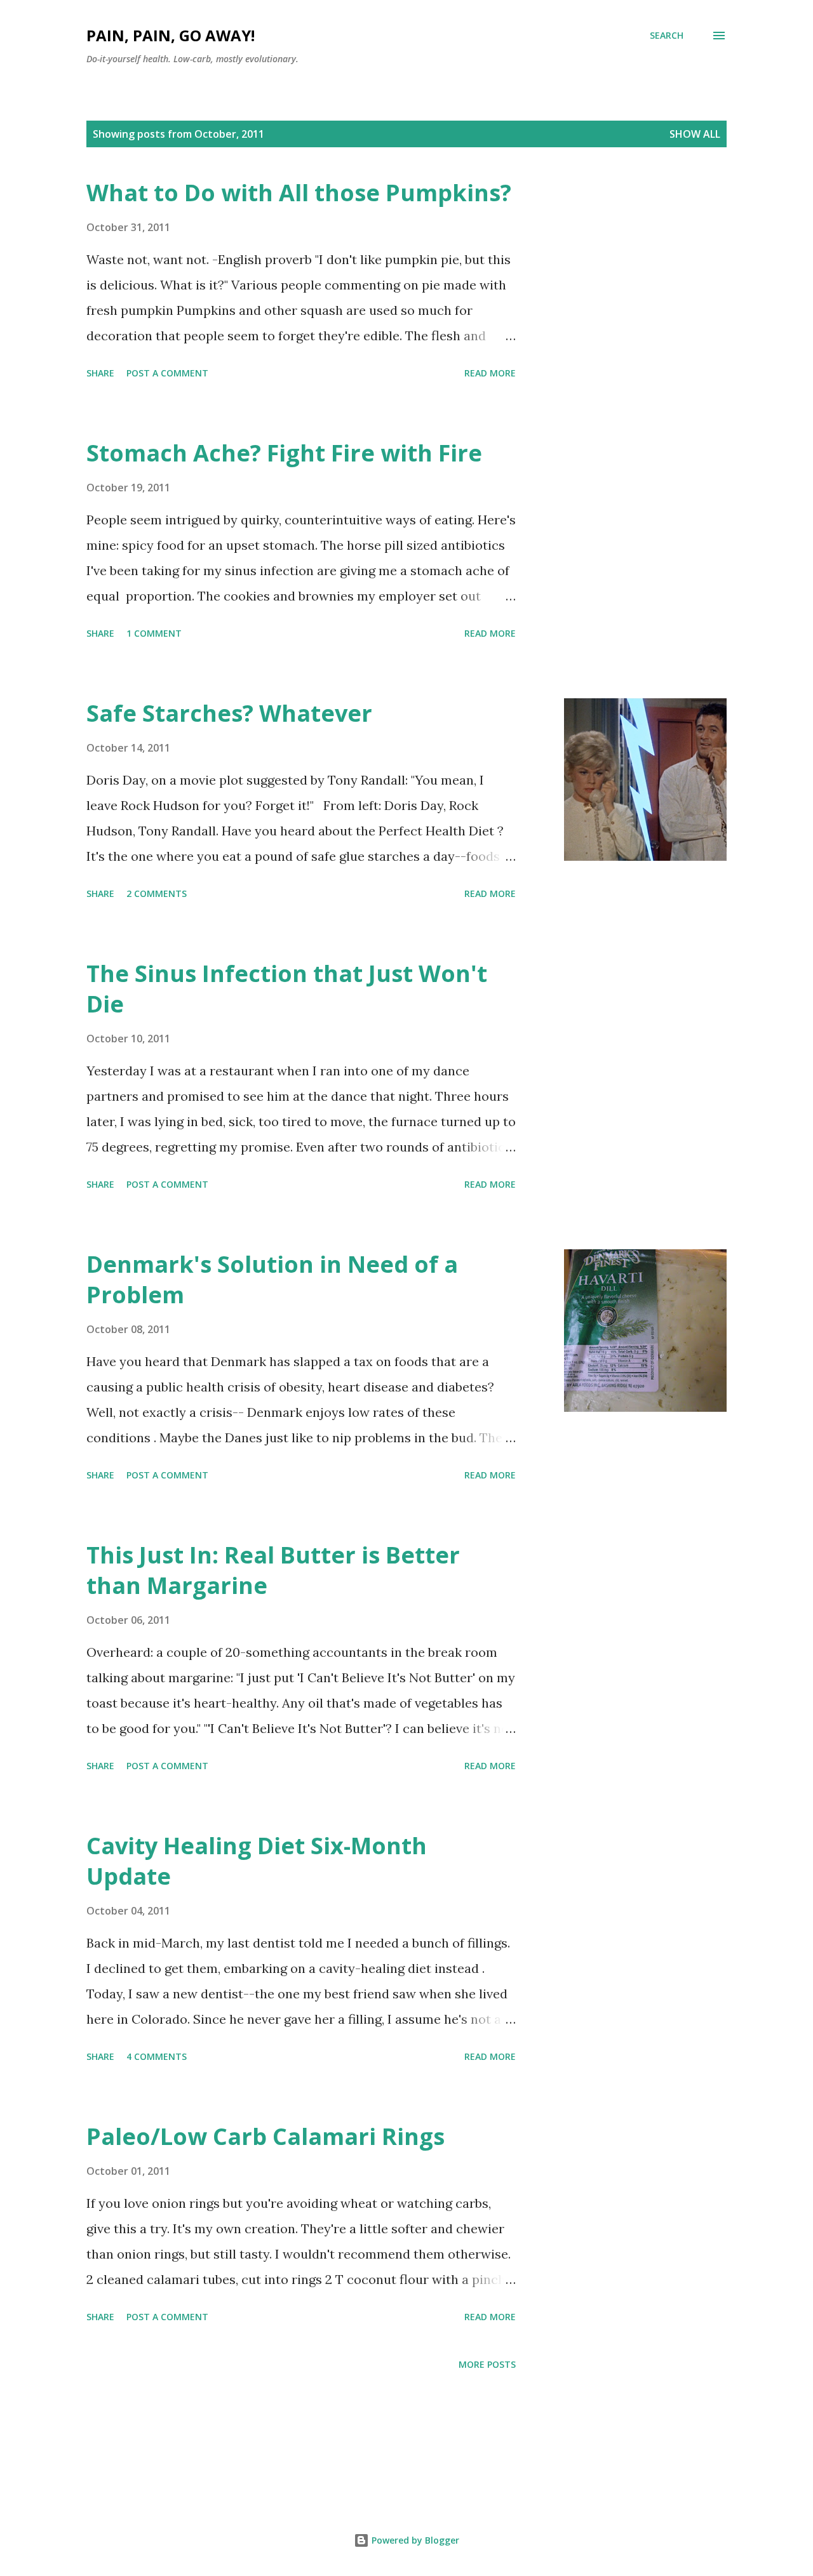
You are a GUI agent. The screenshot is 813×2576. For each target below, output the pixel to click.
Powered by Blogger (414, 2540)
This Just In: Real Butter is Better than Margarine (273, 1570)
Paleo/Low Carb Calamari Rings (265, 2136)
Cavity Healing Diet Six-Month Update (257, 1861)
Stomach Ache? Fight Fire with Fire (284, 453)
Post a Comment (167, 373)
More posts (487, 2364)
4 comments (157, 2056)
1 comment (154, 633)
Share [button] (100, 373)
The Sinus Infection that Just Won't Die (287, 989)
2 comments (157, 893)
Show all (695, 134)
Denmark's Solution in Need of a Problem (272, 1279)
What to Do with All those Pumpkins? (299, 193)
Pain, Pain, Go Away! (171, 35)
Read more (490, 373)
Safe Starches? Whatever (229, 713)
